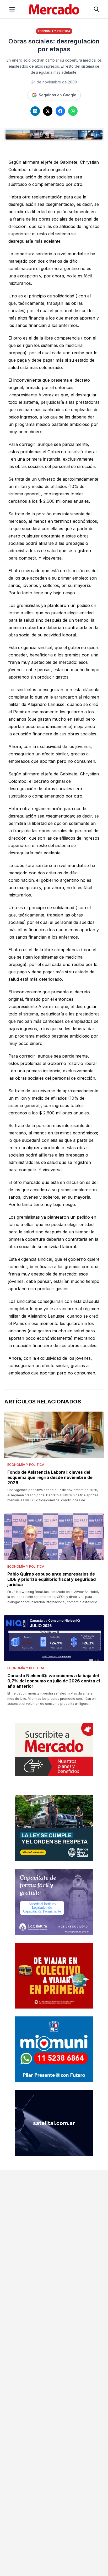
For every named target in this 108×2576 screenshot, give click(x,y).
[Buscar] (96, 9)
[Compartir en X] (48, 111)
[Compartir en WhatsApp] (73, 111)
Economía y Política (54, 31)
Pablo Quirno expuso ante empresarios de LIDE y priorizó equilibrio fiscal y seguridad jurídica (52, 1579)
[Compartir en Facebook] (60, 111)
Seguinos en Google (58, 95)
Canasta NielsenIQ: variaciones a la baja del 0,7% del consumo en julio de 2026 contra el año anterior (54, 1681)
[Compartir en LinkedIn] (35, 111)
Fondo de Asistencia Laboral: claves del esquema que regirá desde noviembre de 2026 (50, 1477)
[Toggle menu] (12, 9)
